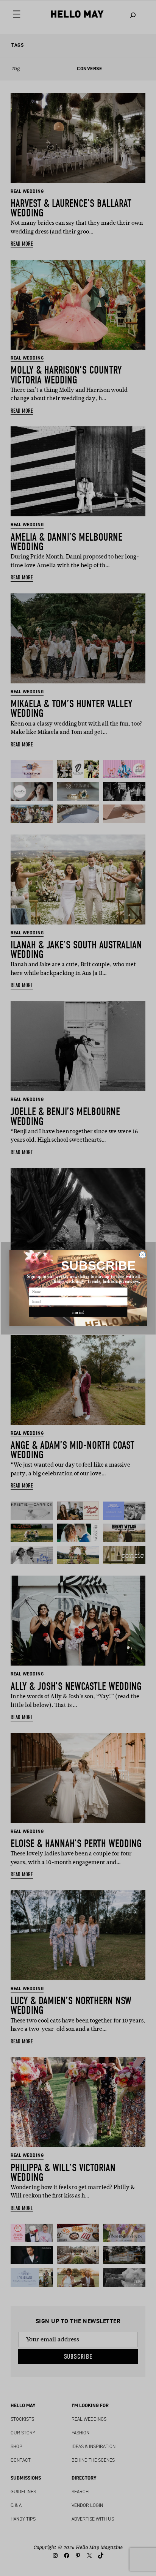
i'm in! (78, 1312)
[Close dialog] (143, 1255)
